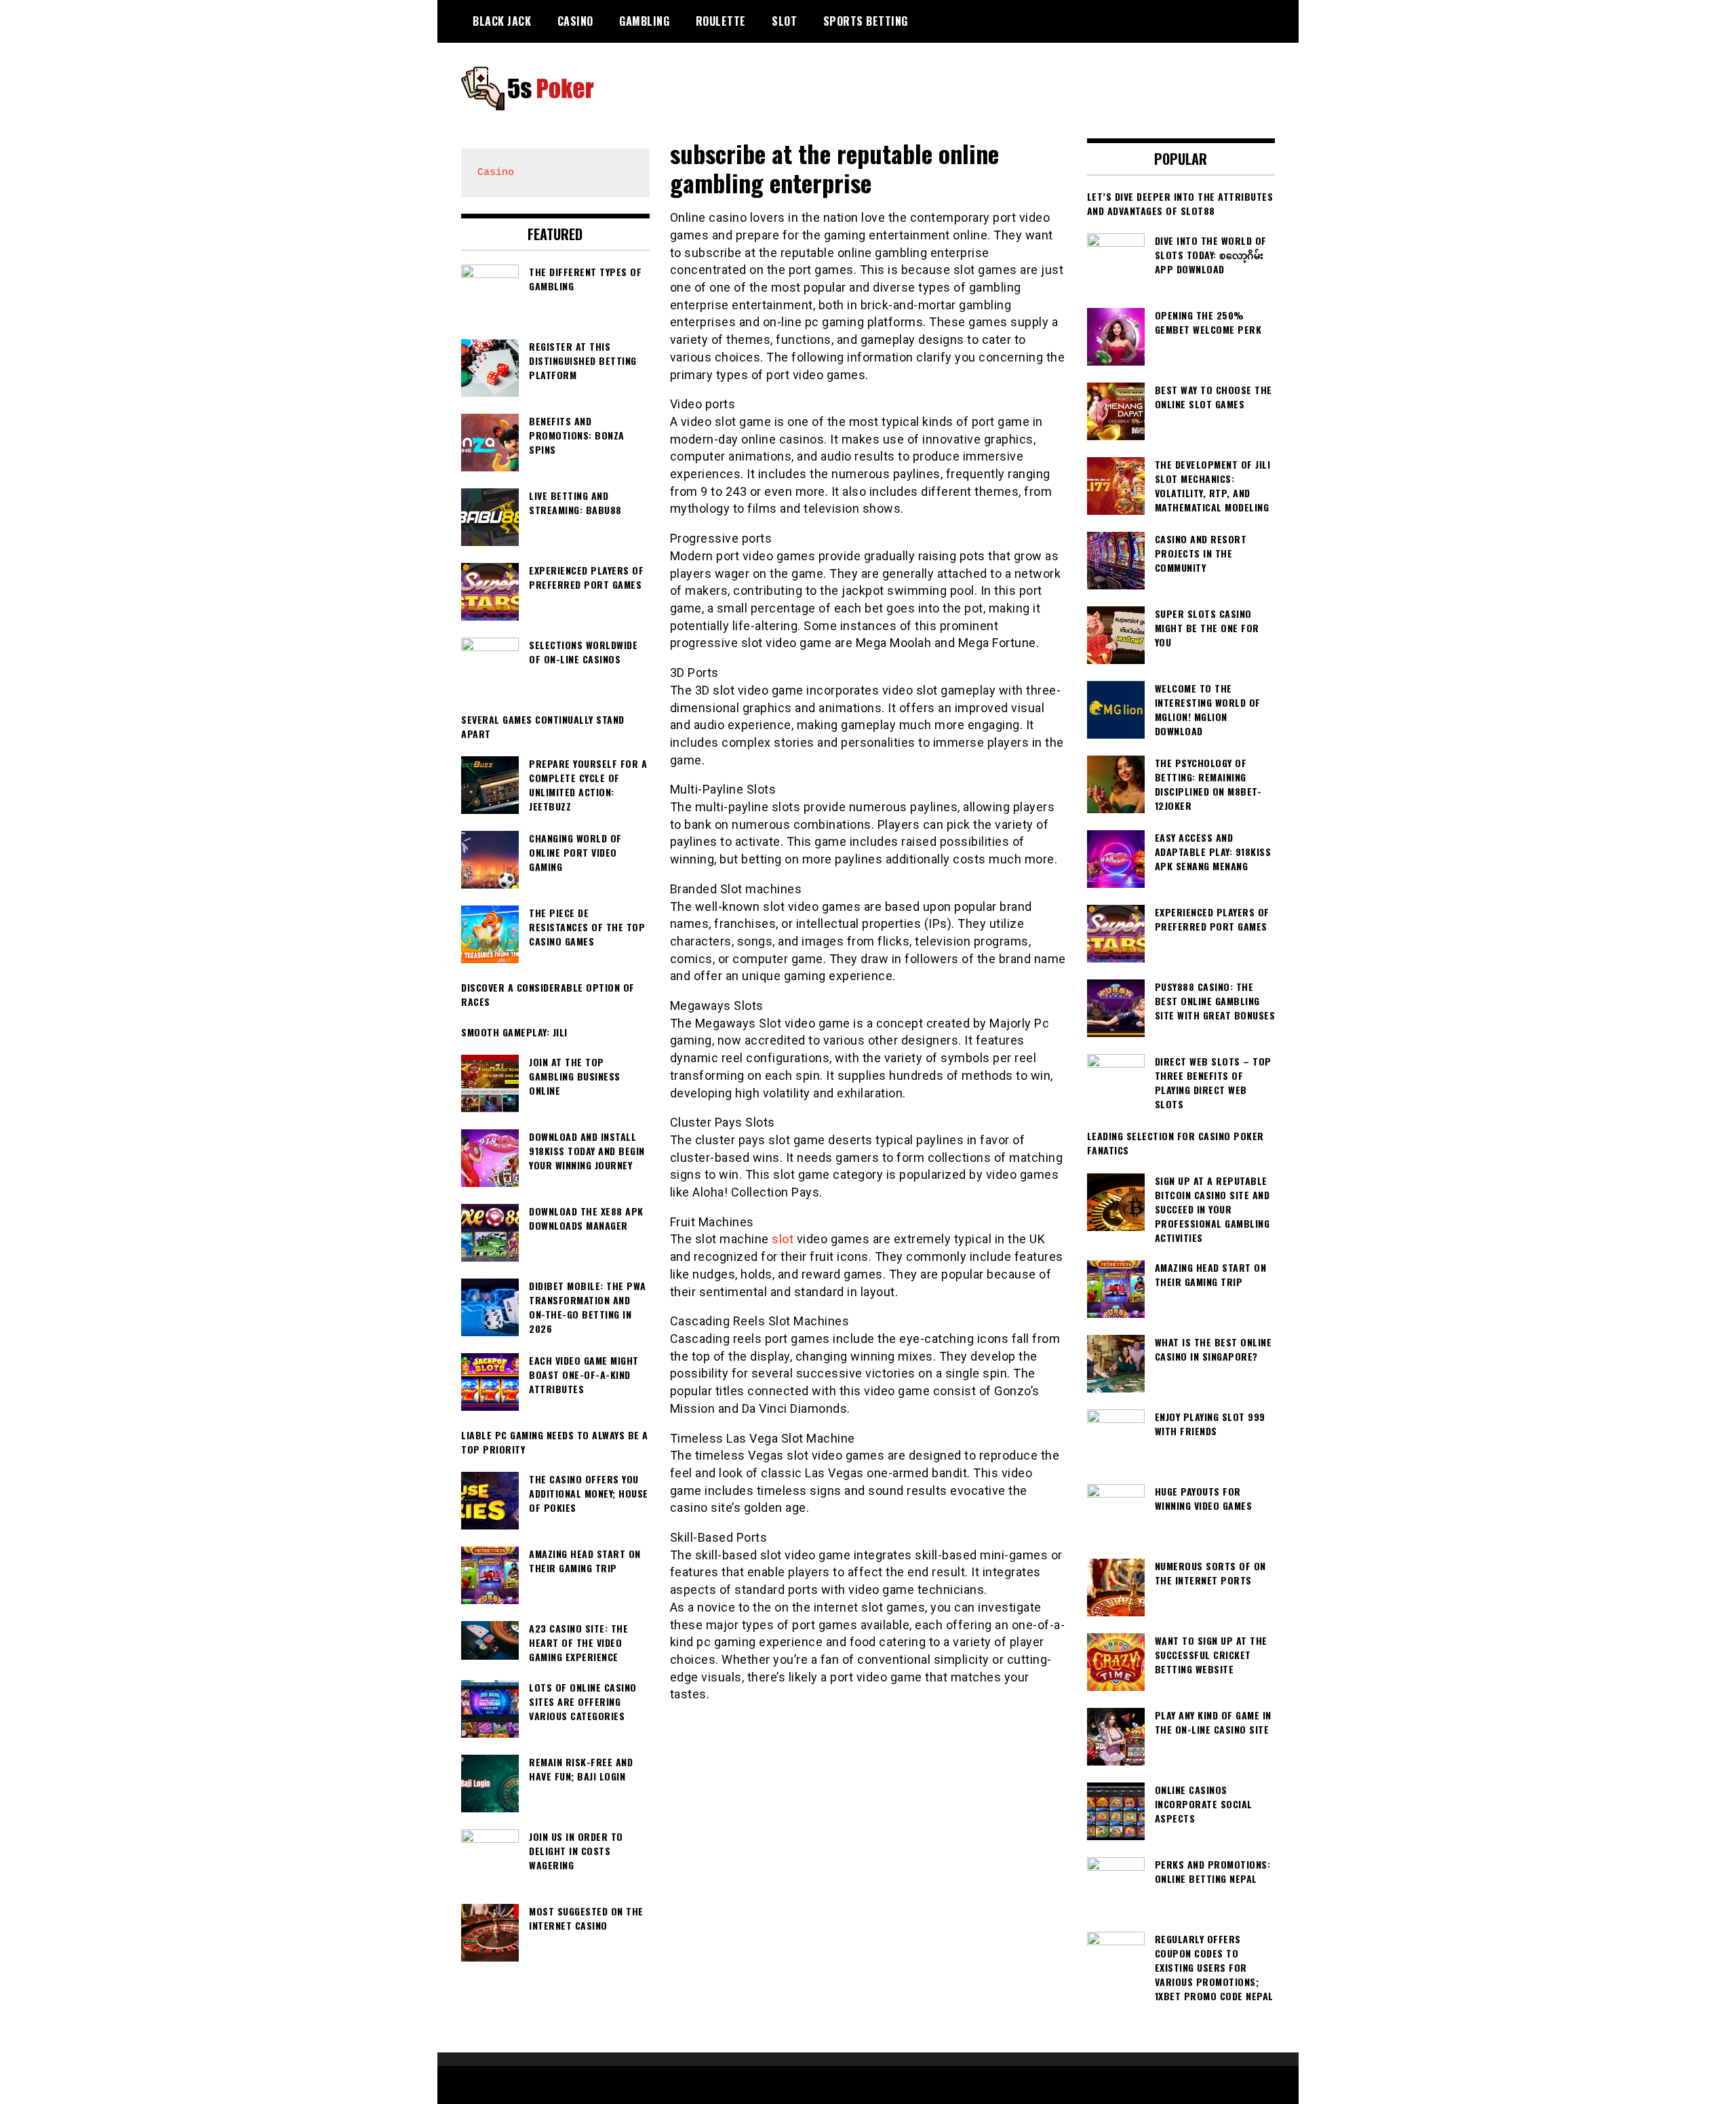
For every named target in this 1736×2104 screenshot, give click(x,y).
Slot (784, 21)
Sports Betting (866, 21)
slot (783, 1239)
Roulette (721, 21)
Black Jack (502, 21)
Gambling (644, 21)
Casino (575, 21)
